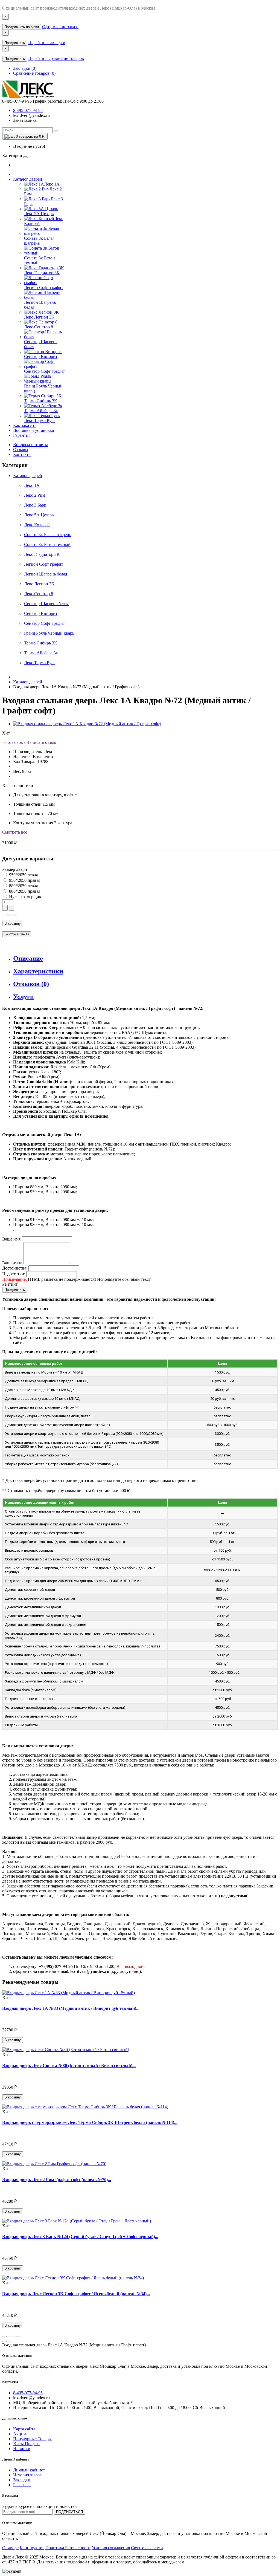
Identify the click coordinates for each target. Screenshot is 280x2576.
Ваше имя (11, 1239)
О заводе (10, 2548)
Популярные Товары (32, 2439)
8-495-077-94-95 (28, 110)
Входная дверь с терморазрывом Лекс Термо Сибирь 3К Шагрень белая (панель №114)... (90, 2122)
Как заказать (25, 425)
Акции (20, 2434)
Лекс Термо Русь (40, 663)
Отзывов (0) (31, 984)
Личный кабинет (29, 2470)
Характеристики (38, 971)
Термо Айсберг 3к (41, 653)
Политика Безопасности (68, 2548)
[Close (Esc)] (4, 2337)
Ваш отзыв (12, 1263)
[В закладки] (9, 915)
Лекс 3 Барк (35, 505)
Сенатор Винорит (41, 613)
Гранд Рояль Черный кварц (49, 633)
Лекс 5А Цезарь (39, 515)
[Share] (10, 2337)
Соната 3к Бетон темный (47, 544)
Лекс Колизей (37, 525)
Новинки (22, 2449)
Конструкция (32, 2548)
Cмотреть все (15, 832)
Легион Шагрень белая (46, 574)
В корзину (13, 923)
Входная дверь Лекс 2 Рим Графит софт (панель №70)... (57, 2180)
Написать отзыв (41, 742)
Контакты (22, 454)
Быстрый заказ (17, 934)
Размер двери (15, 869)
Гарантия (22, 435)
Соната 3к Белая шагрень (48, 535)
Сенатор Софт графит (44, 623)
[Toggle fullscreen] (15, 2337)
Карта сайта (24, 2429)
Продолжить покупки (22, 27)
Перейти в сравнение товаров (56, 58)
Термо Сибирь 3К (41, 643)
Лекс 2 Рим (35, 495)
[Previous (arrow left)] (4, 2341)
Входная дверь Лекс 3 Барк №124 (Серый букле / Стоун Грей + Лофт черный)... (80, 2237)
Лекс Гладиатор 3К (42, 554)
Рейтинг (10, 1284)
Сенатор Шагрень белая (46, 604)
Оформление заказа (60, 27)
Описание (28, 958)
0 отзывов (13, 742)
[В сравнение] (14, 915)
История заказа (27, 2475)
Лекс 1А (32, 485)
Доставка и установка (33, 430)
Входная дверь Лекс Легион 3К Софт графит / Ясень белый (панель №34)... (76, 2294)
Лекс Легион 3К (39, 584)
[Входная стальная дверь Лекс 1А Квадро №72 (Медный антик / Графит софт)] (87, 724)
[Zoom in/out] (21, 2337)
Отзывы (21, 449)
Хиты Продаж (26, 2444)
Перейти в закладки (47, 43)
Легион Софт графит (44, 564)
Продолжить (15, 43)
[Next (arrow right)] (10, 2341)
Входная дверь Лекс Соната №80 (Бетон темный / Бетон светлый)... (69, 2065)
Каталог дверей (28, 179)
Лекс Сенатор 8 (39, 594)
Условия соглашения (111, 2548)
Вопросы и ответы (30, 445)
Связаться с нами (147, 2548)
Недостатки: (14, 1274)
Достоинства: (15, 1268)
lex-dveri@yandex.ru (31, 115)
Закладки (22, 2480)
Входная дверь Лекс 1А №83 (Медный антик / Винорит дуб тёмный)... (71, 2008)
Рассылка (22, 2485)
